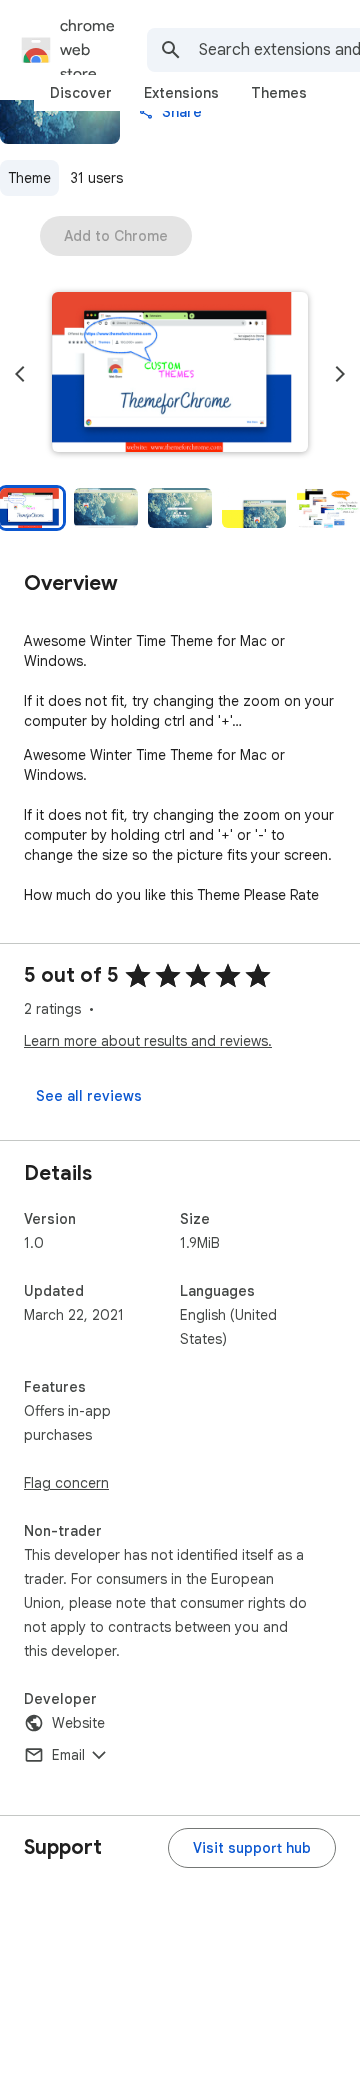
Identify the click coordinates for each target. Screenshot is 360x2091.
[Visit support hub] (252, 1848)
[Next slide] (340, 374)
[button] (180, 374)
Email (68, 1755)
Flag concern (66, 1483)
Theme (29, 178)
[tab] (81, 93)
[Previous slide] (20, 374)
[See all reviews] (89, 1096)
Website (78, 1723)
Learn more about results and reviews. (148, 1041)
